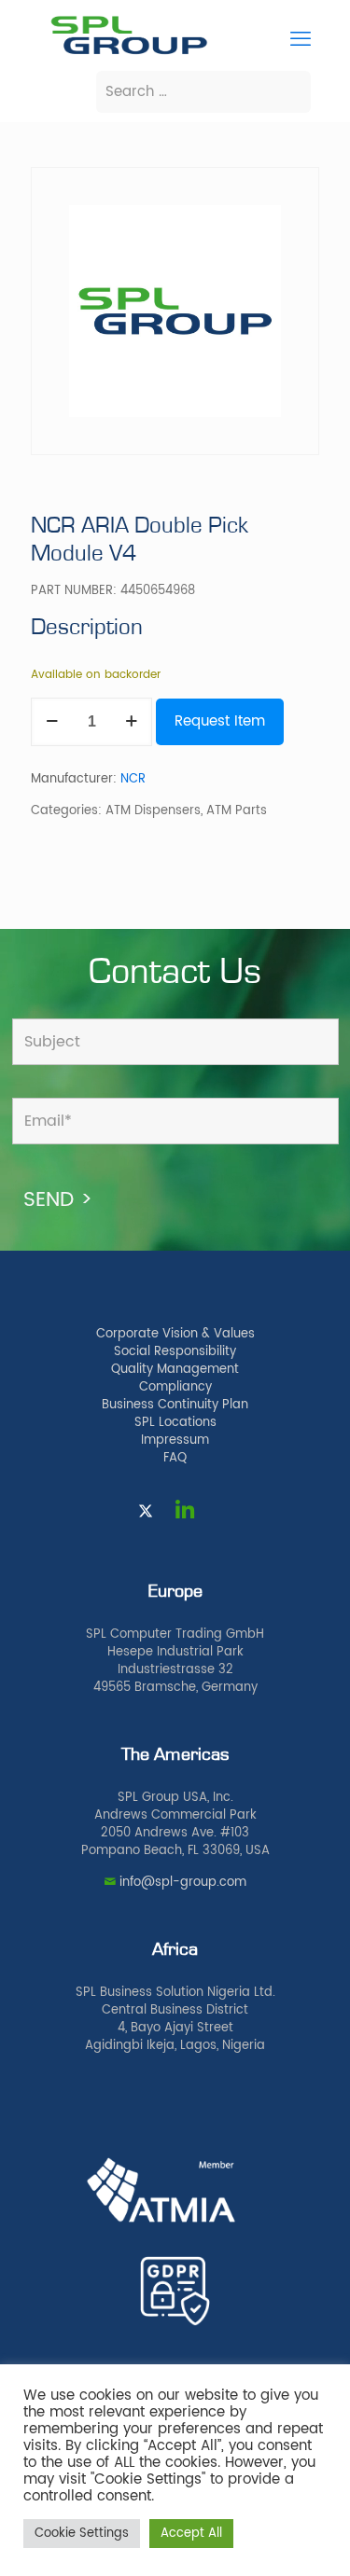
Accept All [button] (191, 2534)
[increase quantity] (131, 722)
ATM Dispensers (153, 811)
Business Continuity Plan (175, 1405)
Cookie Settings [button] (82, 2534)
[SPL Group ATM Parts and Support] (129, 53)
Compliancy (175, 1387)
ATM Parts (237, 811)
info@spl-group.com (183, 1883)
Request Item (220, 721)
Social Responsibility (175, 1352)
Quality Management (175, 1370)
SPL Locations (175, 1423)
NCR (133, 779)
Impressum (175, 1440)
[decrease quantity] (52, 722)
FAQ (175, 1458)
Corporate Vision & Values (175, 1334)
